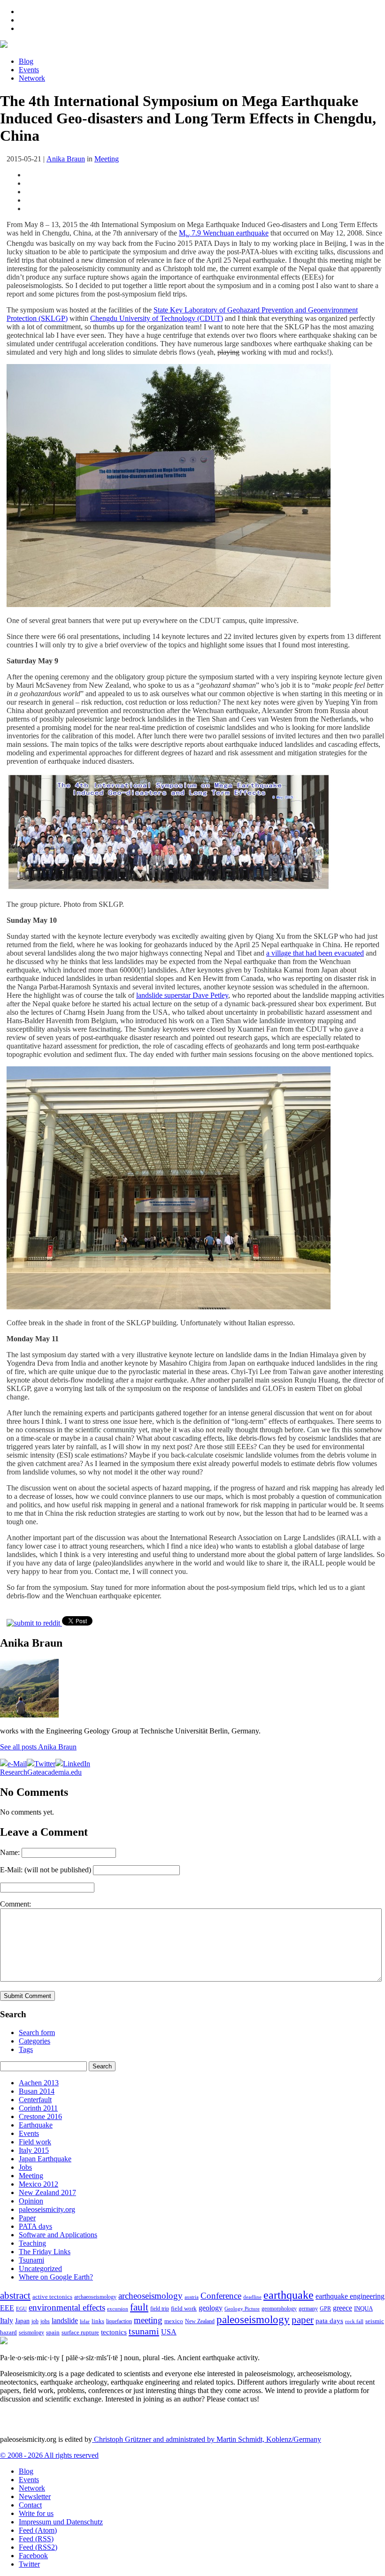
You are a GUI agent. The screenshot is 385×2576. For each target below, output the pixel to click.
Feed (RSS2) (38, 2547)
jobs (45, 2321)
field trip (160, 2309)
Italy (7, 2321)
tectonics (114, 2332)
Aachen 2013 (39, 2083)
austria (192, 2297)
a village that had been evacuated (315, 953)
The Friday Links (45, 2252)
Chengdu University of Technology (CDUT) (157, 318)
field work (184, 2309)
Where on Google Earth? (56, 2277)
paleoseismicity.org (47, 2209)
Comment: (15, 1904)
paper (303, 2320)
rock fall (354, 2321)
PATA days (35, 2226)
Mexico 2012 (38, 2184)
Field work (35, 2142)
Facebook (33, 2556)
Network (32, 78)
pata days (329, 2321)
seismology (31, 2333)
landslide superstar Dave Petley (182, 995)
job (35, 2321)
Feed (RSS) (36, 2539)
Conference (221, 2296)
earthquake (289, 2295)
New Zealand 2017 (47, 2192)
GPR (325, 2309)
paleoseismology (253, 2319)
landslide (65, 2321)
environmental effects (67, 2307)
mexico (174, 2321)
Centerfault (35, 2100)
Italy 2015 (34, 2150)
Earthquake (36, 2125)
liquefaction (119, 2321)
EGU (21, 2309)
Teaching (32, 2243)
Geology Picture (242, 2309)
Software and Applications (58, 2235)
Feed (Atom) (38, 2530)
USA (169, 2332)
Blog (26, 61)
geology (211, 2308)
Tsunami (31, 2260)
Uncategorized (40, 2268)
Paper (27, 2218)
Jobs (25, 2167)
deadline (252, 2297)
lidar (85, 2321)
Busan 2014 (37, 2091)
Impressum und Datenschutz (61, 2522)
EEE (7, 2308)
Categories (35, 2041)
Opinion (31, 2201)
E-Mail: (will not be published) (46, 1870)
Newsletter (35, 2496)
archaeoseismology (95, 2297)
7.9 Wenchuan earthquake (229, 233)
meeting (148, 2320)
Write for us (36, 2513)
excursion (118, 2309)
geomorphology (279, 2309)
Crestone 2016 (40, 2116)
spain (53, 2333)
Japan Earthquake (45, 2159)
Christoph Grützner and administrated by (207, 2439)
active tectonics (52, 2297)
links (98, 2321)
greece (343, 2308)
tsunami (144, 2331)
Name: (10, 1852)
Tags (26, 2049)
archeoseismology (150, 2296)
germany (308, 2309)
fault (139, 2307)
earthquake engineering (350, 2296)
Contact (30, 2505)
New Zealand (200, 2321)
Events (29, 70)
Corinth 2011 (38, 2108)
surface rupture (80, 2333)
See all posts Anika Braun (38, 1747)
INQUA (363, 2309)
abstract (15, 2295)
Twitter (29, 2564)
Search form (37, 2033)
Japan (22, 2321)
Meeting (107, 159)
